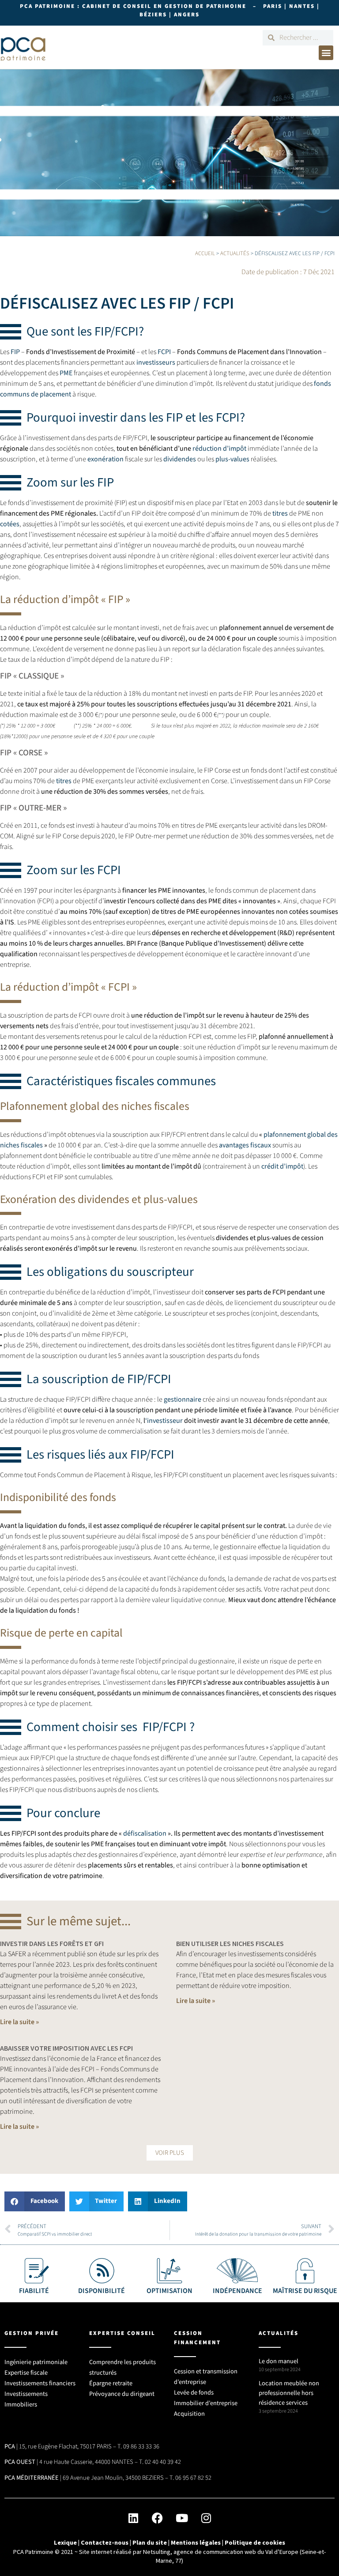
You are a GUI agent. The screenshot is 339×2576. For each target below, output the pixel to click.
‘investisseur (164, 1421)
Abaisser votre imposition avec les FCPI (66, 2048)
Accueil (205, 253)
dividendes (180, 459)
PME (66, 373)
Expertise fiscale (26, 2373)
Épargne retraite (111, 2383)
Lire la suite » (19, 2022)
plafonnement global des (301, 1135)
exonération (105, 459)
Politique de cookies (255, 2542)
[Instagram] (206, 2518)
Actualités (235, 253)
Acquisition (189, 2414)
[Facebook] (158, 2518)
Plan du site (150, 2542)
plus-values (232, 459)
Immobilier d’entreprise (206, 2403)
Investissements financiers (40, 2383)
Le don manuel (279, 2361)
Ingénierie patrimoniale (36, 2362)
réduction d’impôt (219, 449)
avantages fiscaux (245, 1145)
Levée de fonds (194, 2393)
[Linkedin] (133, 2518)
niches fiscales (21, 1145)
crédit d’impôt (282, 1166)
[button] (326, 53)
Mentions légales (196, 2542)
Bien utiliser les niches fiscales (230, 1943)
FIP (15, 352)
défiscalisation (145, 1833)
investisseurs (156, 362)
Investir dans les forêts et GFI (52, 1943)
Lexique (65, 2542)
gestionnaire (183, 1399)
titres (280, 513)
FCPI (164, 352)
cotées (10, 524)
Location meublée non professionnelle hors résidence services (289, 2393)
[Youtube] (182, 2518)
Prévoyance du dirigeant (122, 2394)
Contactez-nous (105, 2542)
